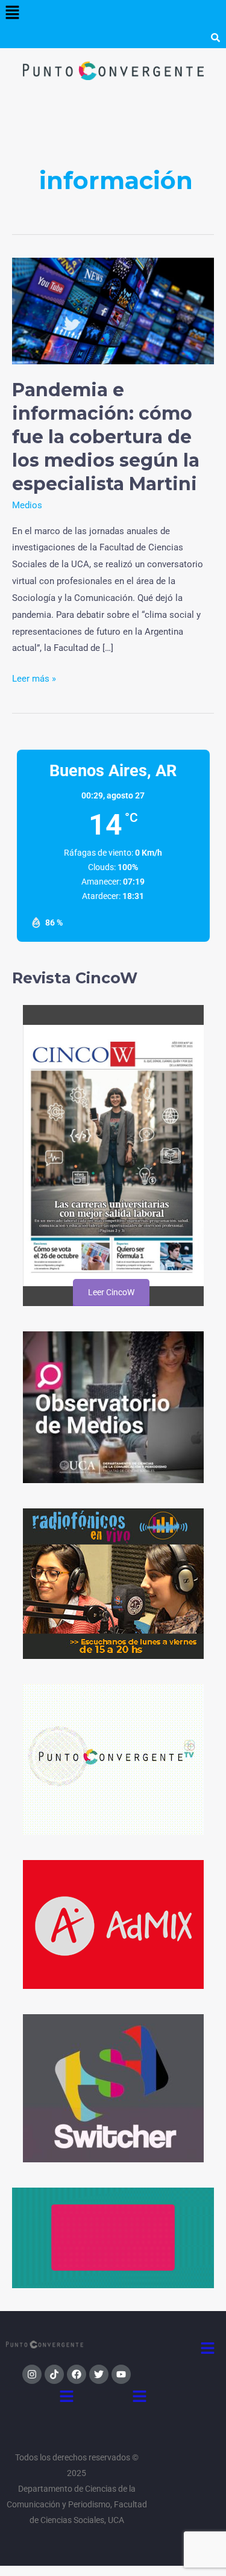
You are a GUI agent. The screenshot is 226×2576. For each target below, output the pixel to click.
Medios (27, 505)
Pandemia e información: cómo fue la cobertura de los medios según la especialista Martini (106, 437)
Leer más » (34, 677)
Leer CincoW (111, 1292)
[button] (12, 13)
